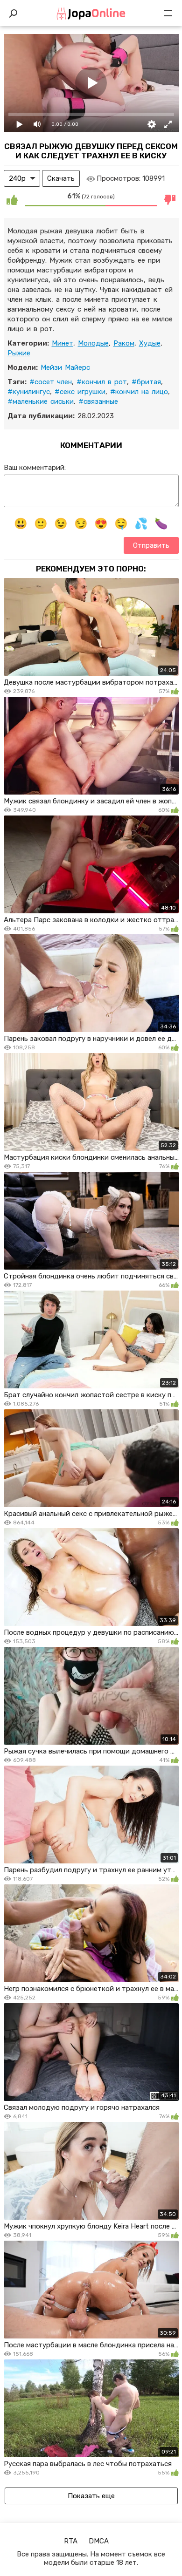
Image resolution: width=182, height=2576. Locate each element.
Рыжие (19, 353)
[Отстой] (170, 200)
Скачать (61, 178)
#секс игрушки (80, 392)
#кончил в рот (102, 382)
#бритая (146, 382)
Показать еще (91, 2496)
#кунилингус (29, 392)
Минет (63, 343)
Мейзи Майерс (65, 367)
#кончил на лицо (139, 392)
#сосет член (51, 382)
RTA (71, 2541)
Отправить (151, 545)
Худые (150, 343)
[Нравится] (12, 200)
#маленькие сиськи (41, 401)
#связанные (98, 401)
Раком (124, 343)
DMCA (99, 2541)
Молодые (93, 343)
